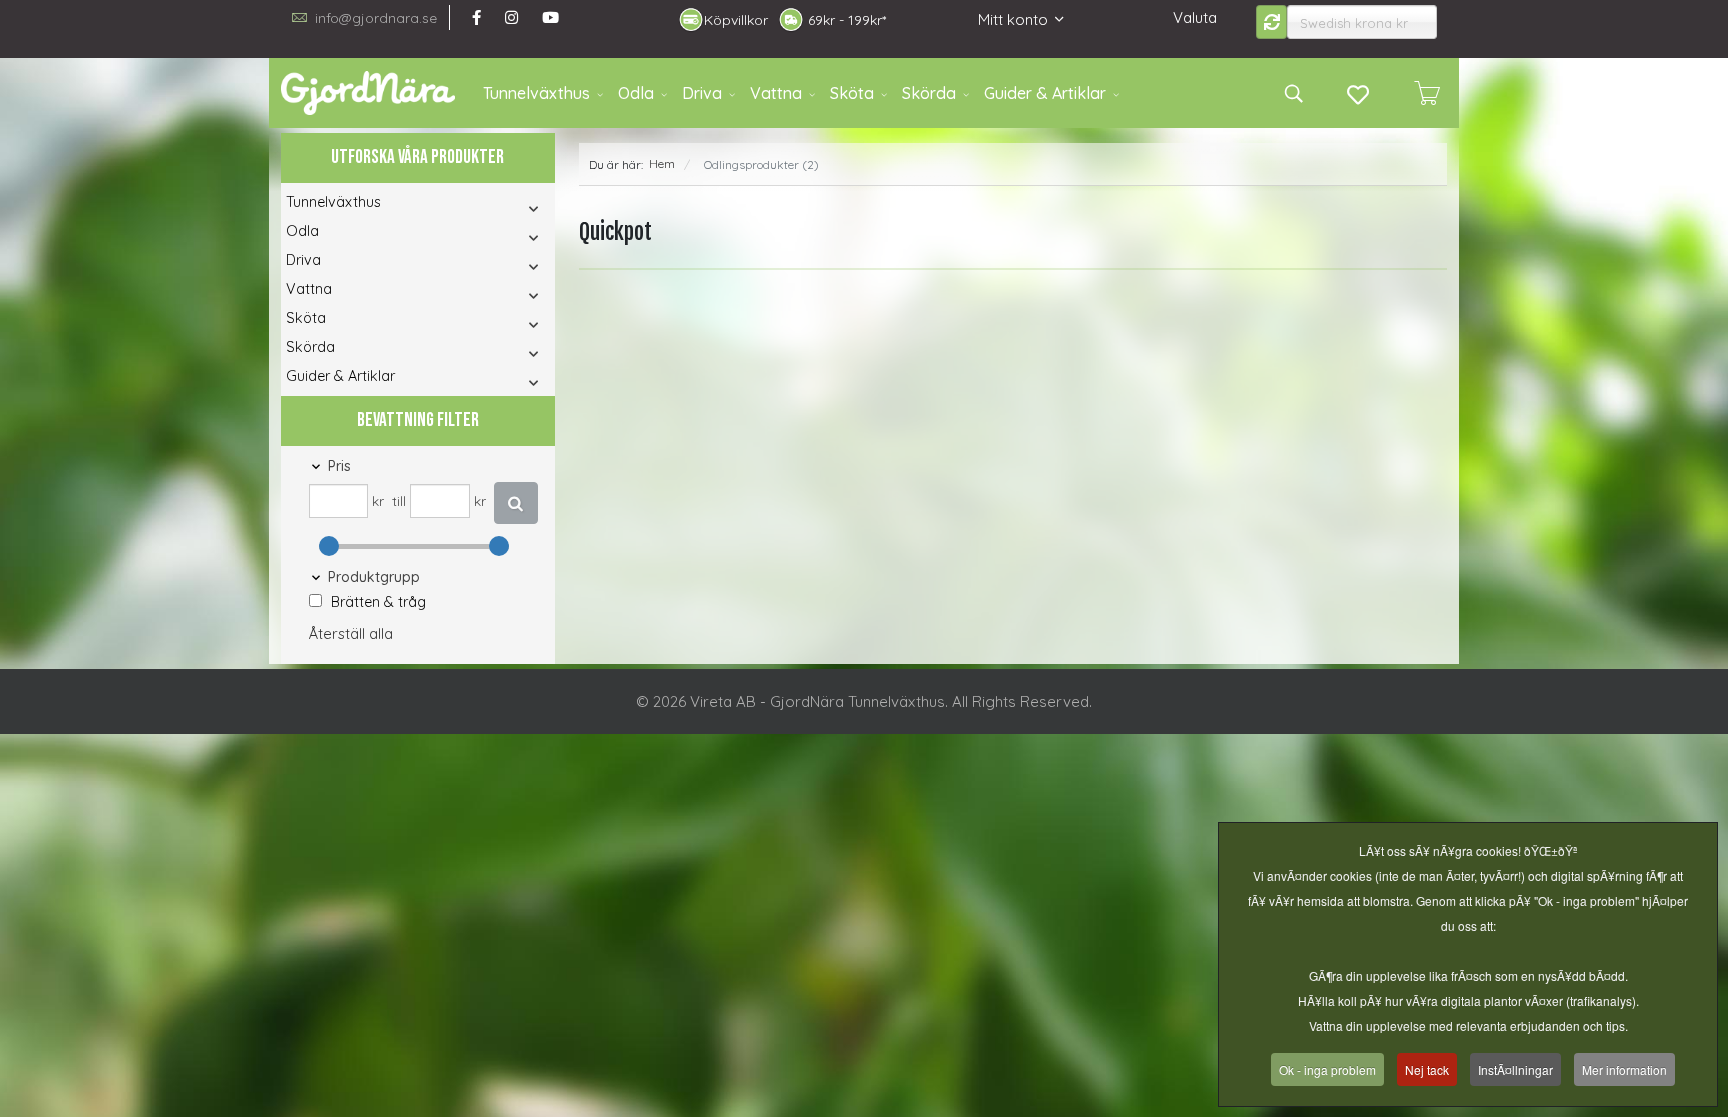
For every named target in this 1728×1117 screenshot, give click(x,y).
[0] (1427, 93)
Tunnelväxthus (536, 93)
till (399, 500)
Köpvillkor (736, 20)
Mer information (1624, 1069)
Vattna (776, 93)
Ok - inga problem (1327, 1069)
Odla (636, 93)
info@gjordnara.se (376, 17)
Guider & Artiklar (1045, 93)
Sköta (852, 93)
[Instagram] (511, 17)
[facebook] (476, 17)
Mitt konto (1013, 19)
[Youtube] (550, 17)
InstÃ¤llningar (1515, 1069)
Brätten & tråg (378, 602)
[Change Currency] (1272, 22)
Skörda (929, 93)
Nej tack (1427, 1069)
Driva (702, 93)
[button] (506, 208)
